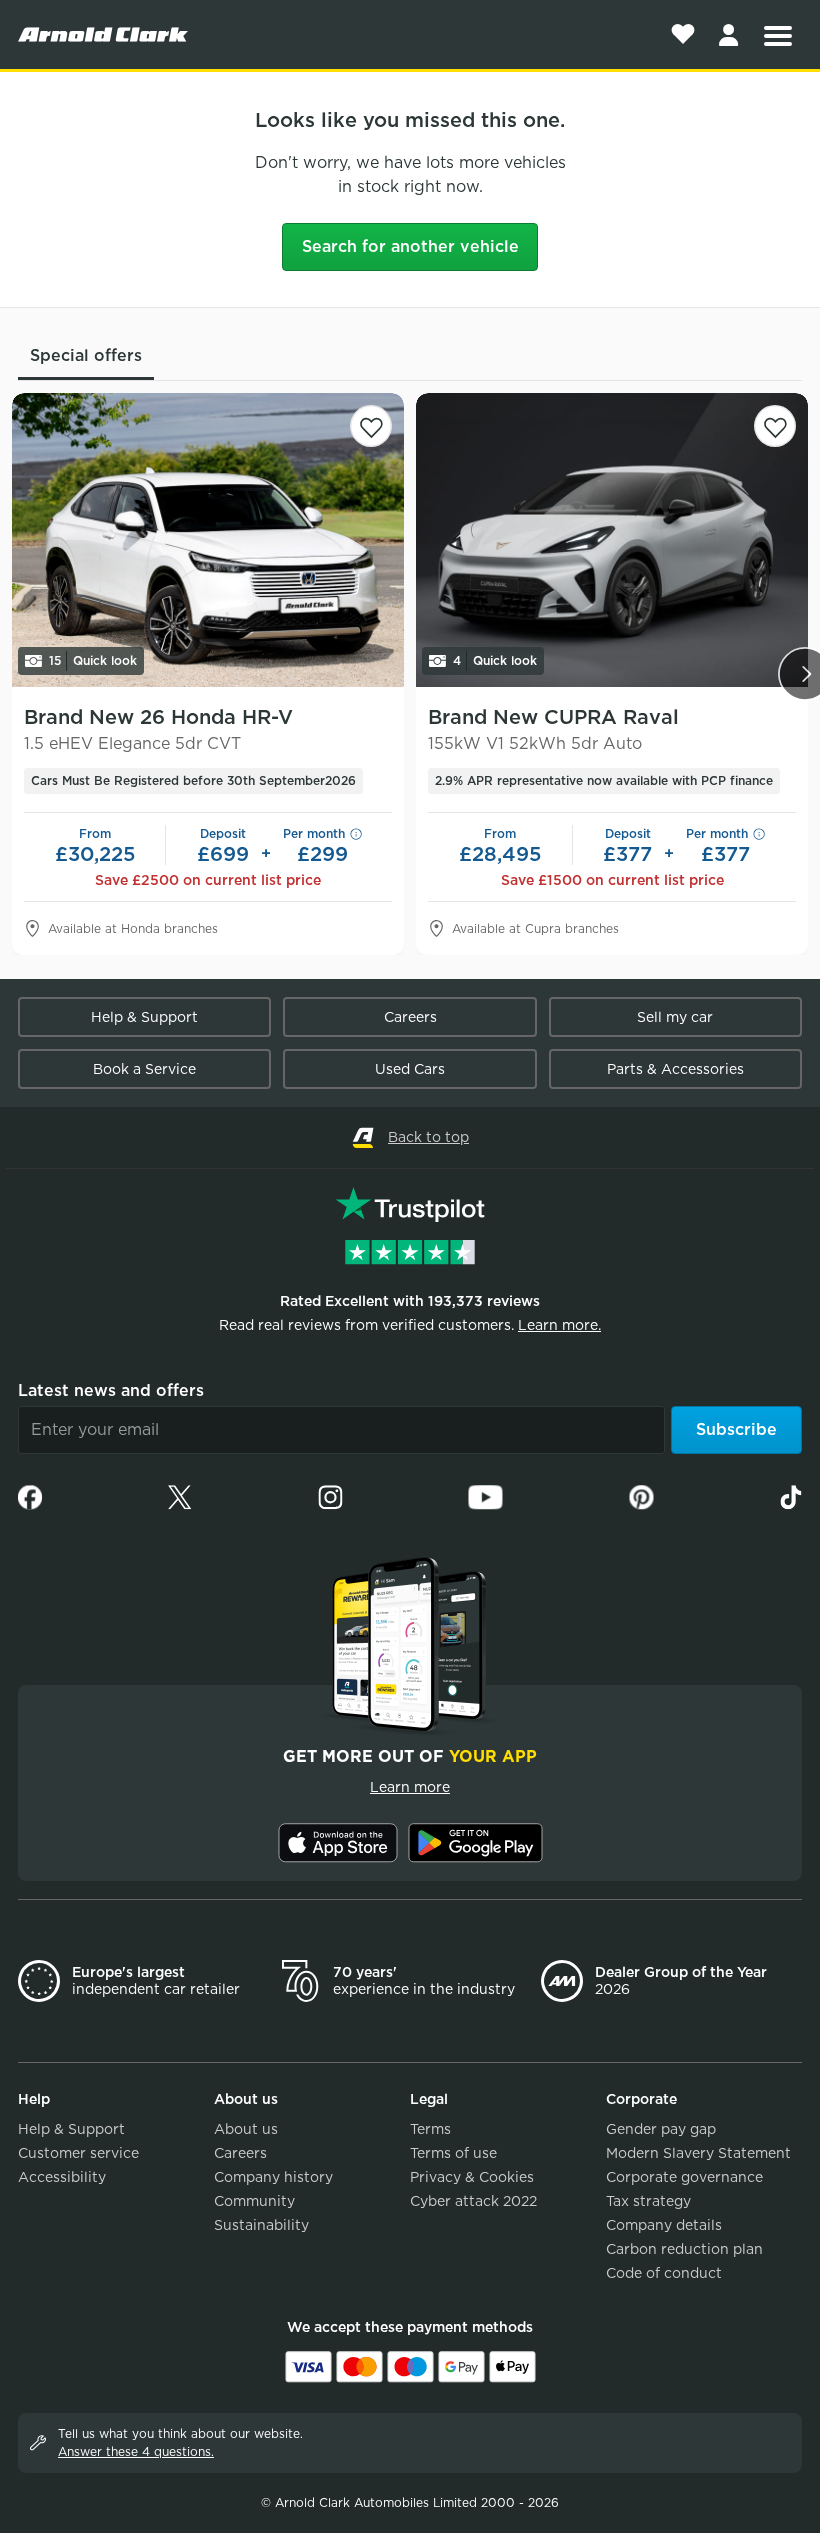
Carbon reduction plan (684, 2249)
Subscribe (736, 1429)
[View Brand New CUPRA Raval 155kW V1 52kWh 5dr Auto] (612, 540)
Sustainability (261, 2225)
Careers (410, 1017)
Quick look (93, 660)
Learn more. (559, 1325)
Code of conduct (664, 2273)
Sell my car (675, 1017)
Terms (430, 2129)
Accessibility (62, 2177)
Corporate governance (684, 2177)
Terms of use (453, 2153)
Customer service (78, 2153)
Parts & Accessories (675, 1069)
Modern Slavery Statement (698, 2153)
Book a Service (144, 1069)
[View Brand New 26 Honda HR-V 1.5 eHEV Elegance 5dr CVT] (208, 540)
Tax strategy (648, 2201)
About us (246, 2129)
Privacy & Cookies (472, 2177)
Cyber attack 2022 (473, 2201)
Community (254, 2201)
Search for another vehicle (410, 246)
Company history (273, 2177)
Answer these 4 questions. (136, 2451)
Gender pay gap (661, 2129)
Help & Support (144, 1017)
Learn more (410, 1787)
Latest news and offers (111, 1390)
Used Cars (410, 1069)
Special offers (86, 355)
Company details (664, 2225)
